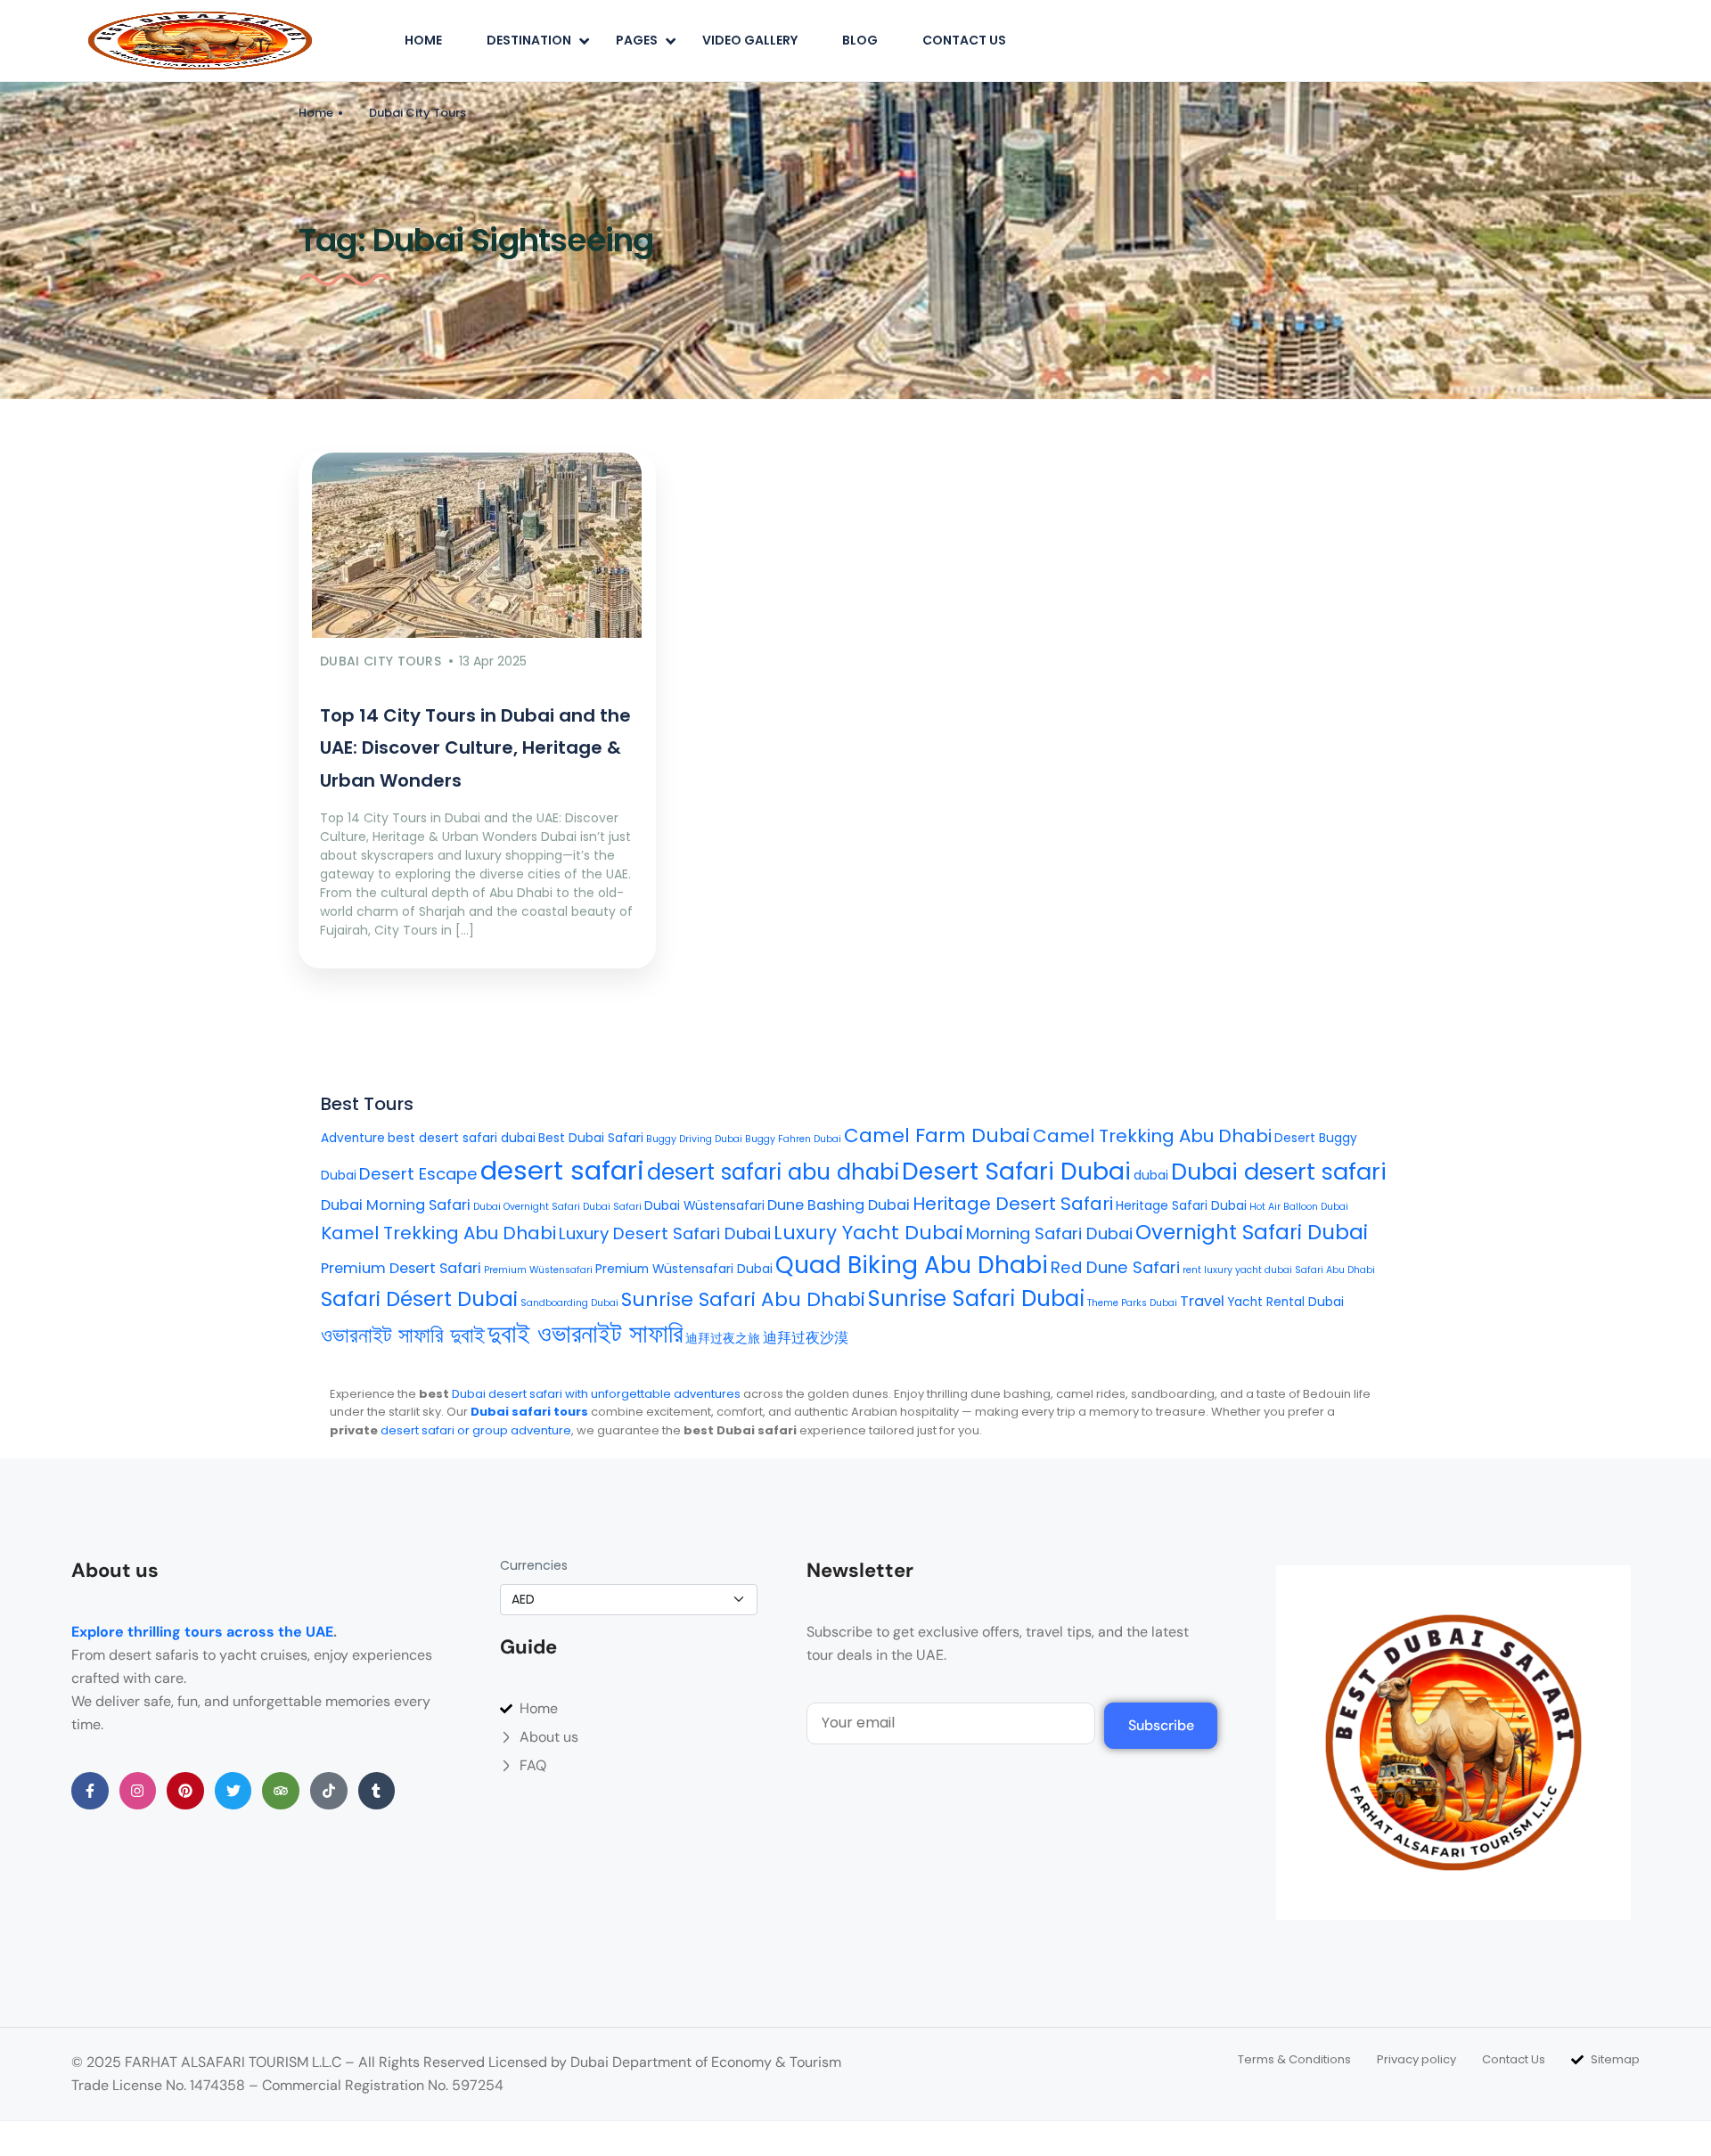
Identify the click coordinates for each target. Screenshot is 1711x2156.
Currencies (534, 1565)
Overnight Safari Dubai (1252, 1232)
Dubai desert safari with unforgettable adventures (596, 1394)
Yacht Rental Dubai (1285, 1302)
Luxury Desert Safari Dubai (665, 1233)
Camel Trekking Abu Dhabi (1152, 1136)
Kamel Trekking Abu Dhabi (438, 1233)
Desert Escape (418, 1174)
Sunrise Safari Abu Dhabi (743, 1299)
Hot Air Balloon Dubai (1299, 1207)
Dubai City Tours (418, 113)
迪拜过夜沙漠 (806, 1338)
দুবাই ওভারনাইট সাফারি (585, 1334)
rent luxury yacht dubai (1237, 1270)
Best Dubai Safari (591, 1138)
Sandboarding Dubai (569, 1303)
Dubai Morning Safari (396, 1205)
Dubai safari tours (529, 1412)
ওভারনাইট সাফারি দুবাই (403, 1335)
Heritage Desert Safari (1013, 1204)
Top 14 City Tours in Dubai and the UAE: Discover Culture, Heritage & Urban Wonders (475, 748)
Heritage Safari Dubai (1181, 1206)
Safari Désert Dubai (419, 1299)
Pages (637, 40)
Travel (1202, 1301)
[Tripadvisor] (281, 1791)
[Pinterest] (185, 1791)
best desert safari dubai (462, 1138)
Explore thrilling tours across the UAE (202, 1632)
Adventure (353, 1138)
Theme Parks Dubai (1132, 1303)
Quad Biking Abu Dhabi (912, 1265)
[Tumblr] (377, 1791)
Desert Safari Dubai (1016, 1171)
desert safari (562, 1170)
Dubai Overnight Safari (527, 1207)
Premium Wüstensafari (538, 1270)
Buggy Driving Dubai (694, 1139)
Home (423, 40)
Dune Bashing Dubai (839, 1205)
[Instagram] (138, 1791)
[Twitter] (233, 1791)
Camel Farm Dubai (937, 1135)
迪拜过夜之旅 (723, 1339)
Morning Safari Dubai (1049, 1233)
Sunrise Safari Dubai (976, 1298)
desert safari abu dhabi (773, 1172)
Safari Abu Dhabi (1335, 1270)
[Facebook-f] (90, 1791)
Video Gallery (750, 40)
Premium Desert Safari (401, 1268)
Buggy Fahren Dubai (793, 1139)
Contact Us (964, 40)
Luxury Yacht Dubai (868, 1233)
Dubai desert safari (1279, 1172)
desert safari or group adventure (476, 1430)
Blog (860, 40)
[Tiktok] (329, 1791)
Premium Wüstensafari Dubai (684, 1269)
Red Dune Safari (1115, 1267)
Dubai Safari (612, 1207)
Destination (529, 40)
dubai (1151, 1176)
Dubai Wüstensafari (704, 1206)
